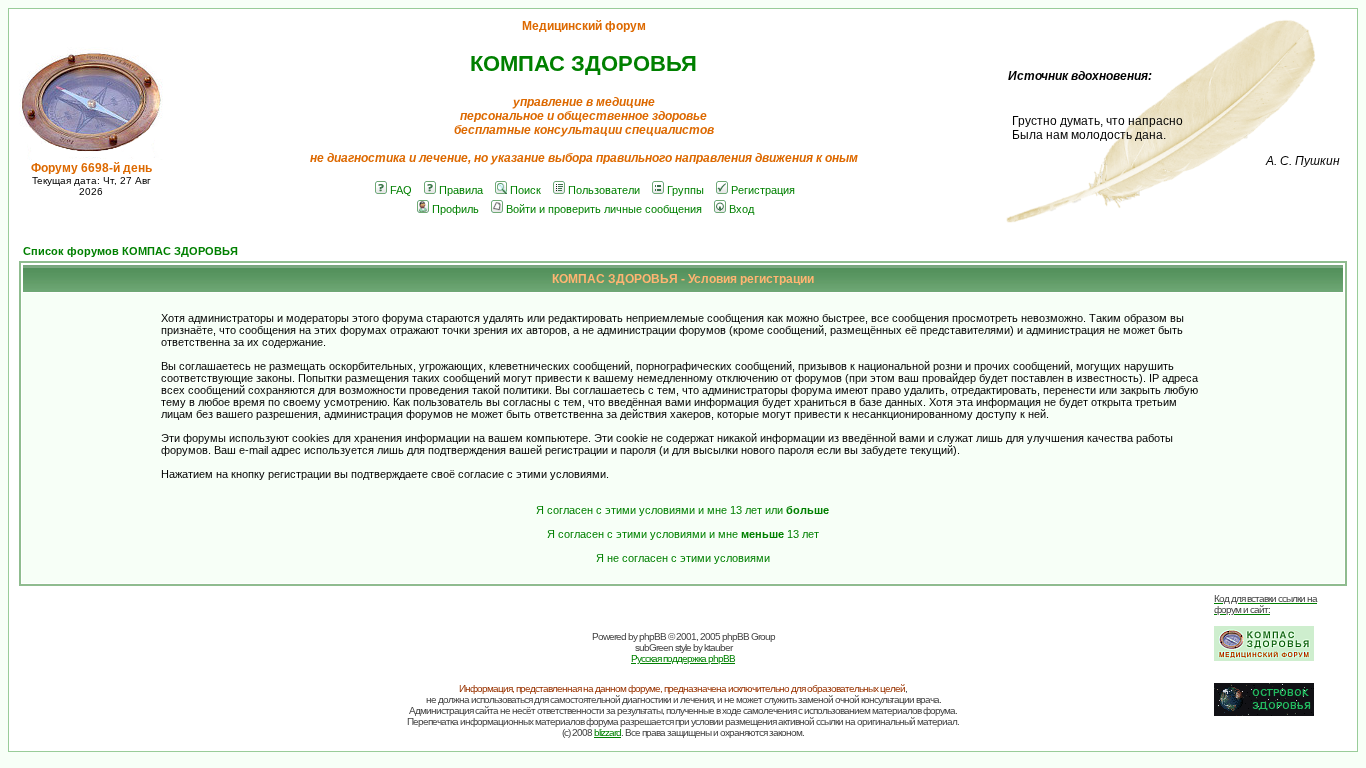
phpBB (652, 636)
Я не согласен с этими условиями (683, 558)
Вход (741, 209)
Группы (685, 190)
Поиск (525, 190)
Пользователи (604, 190)
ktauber (718, 647)
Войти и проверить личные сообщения (604, 209)
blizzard (607, 732)
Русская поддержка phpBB (683, 658)
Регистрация (763, 190)
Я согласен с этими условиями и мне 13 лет (683, 534)
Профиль (455, 209)
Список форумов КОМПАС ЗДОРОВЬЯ (130, 251)
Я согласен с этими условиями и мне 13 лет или (682, 510)
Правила (461, 190)
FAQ (401, 190)
